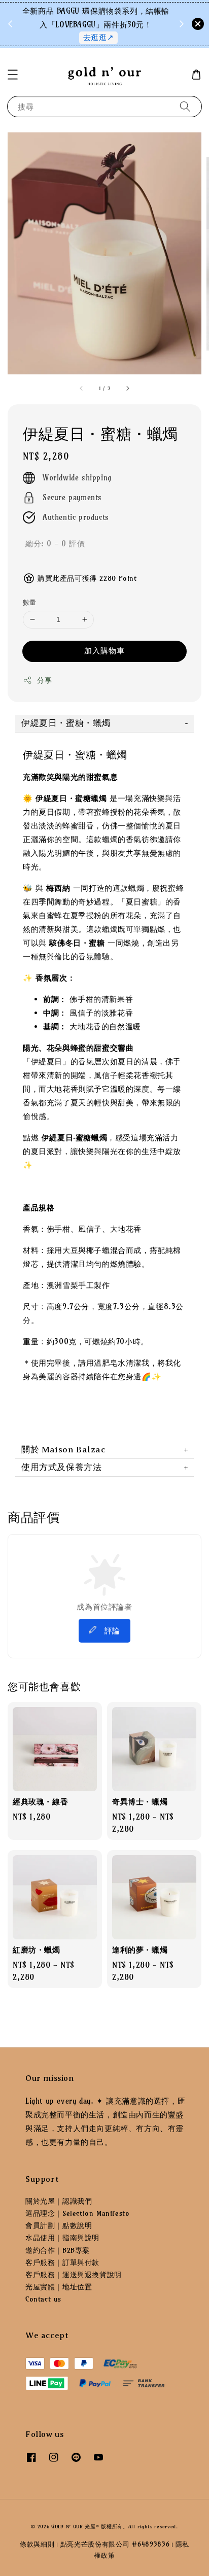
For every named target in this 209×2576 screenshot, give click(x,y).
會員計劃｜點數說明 (59, 2225)
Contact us (43, 2299)
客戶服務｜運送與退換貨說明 (74, 2275)
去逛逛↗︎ (98, 37)
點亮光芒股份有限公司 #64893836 (115, 2544)
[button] (13, 75)
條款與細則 (37, 2544)
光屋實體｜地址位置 (59, 2287)
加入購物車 (104, 651)
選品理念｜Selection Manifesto (77, 2213)
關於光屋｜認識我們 (59, 2201)
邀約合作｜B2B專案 (58, 2250)
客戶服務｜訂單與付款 (62, 2262)
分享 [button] (44, 680)
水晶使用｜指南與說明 (62, 2238)
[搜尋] (185, 106)
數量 (30, 602)
